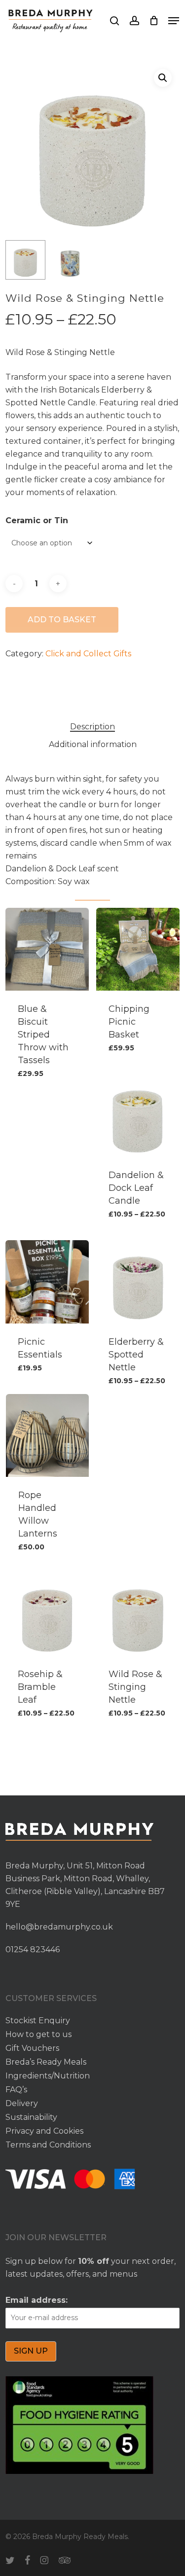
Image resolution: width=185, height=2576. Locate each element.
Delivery (22, 2103)
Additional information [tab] (93, 744)
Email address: (37, 2300)
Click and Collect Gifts (88, 654)
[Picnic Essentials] (47, 1282)
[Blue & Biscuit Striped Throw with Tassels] (47, 949)
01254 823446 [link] (33, 1950)
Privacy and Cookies (44, 2131)
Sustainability (31, 2117)
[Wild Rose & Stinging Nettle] (138, 1614)
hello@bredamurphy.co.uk (59, 1927)
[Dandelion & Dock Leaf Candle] (138, 1115)
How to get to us (38, 2034)
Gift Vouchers (32, 2048)
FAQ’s (16, 2090)
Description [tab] (92, 727)
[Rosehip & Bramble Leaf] (47, 1614)
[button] (174, 21)
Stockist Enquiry (38, 2021)
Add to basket (62, 620)
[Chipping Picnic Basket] (138, 949)
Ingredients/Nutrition (48, 2076)
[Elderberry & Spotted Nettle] (138, 1282)
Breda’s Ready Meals (46, 2062)
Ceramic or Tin (37, 520)
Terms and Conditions (48, 2145)
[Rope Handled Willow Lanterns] (47, 1435)
